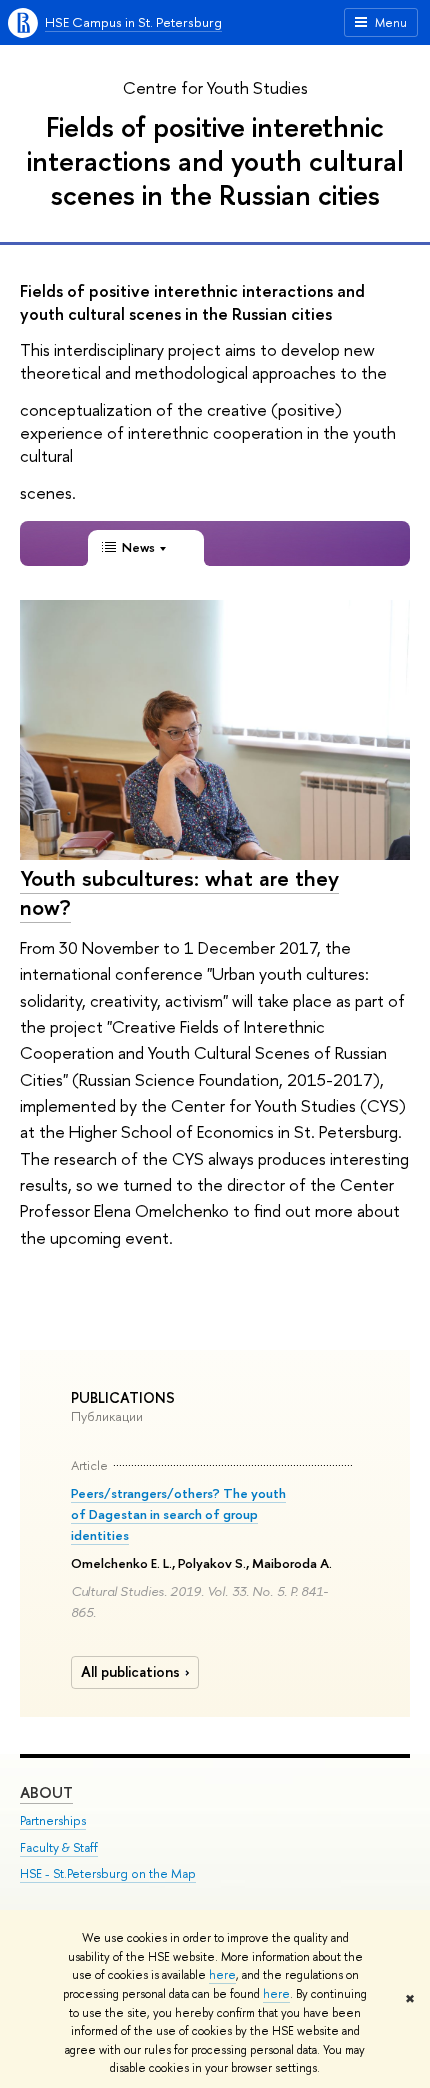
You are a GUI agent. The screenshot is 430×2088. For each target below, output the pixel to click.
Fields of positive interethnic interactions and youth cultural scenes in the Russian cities (215, 160)
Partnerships (53, 1820)
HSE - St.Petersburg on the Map (108, 1873)
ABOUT (46, 1792)
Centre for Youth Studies (215, 87)
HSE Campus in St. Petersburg (133, 22)
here (222, 1975)
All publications (130, 1672)
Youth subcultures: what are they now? (179, 892)
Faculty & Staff (59, 1847)
